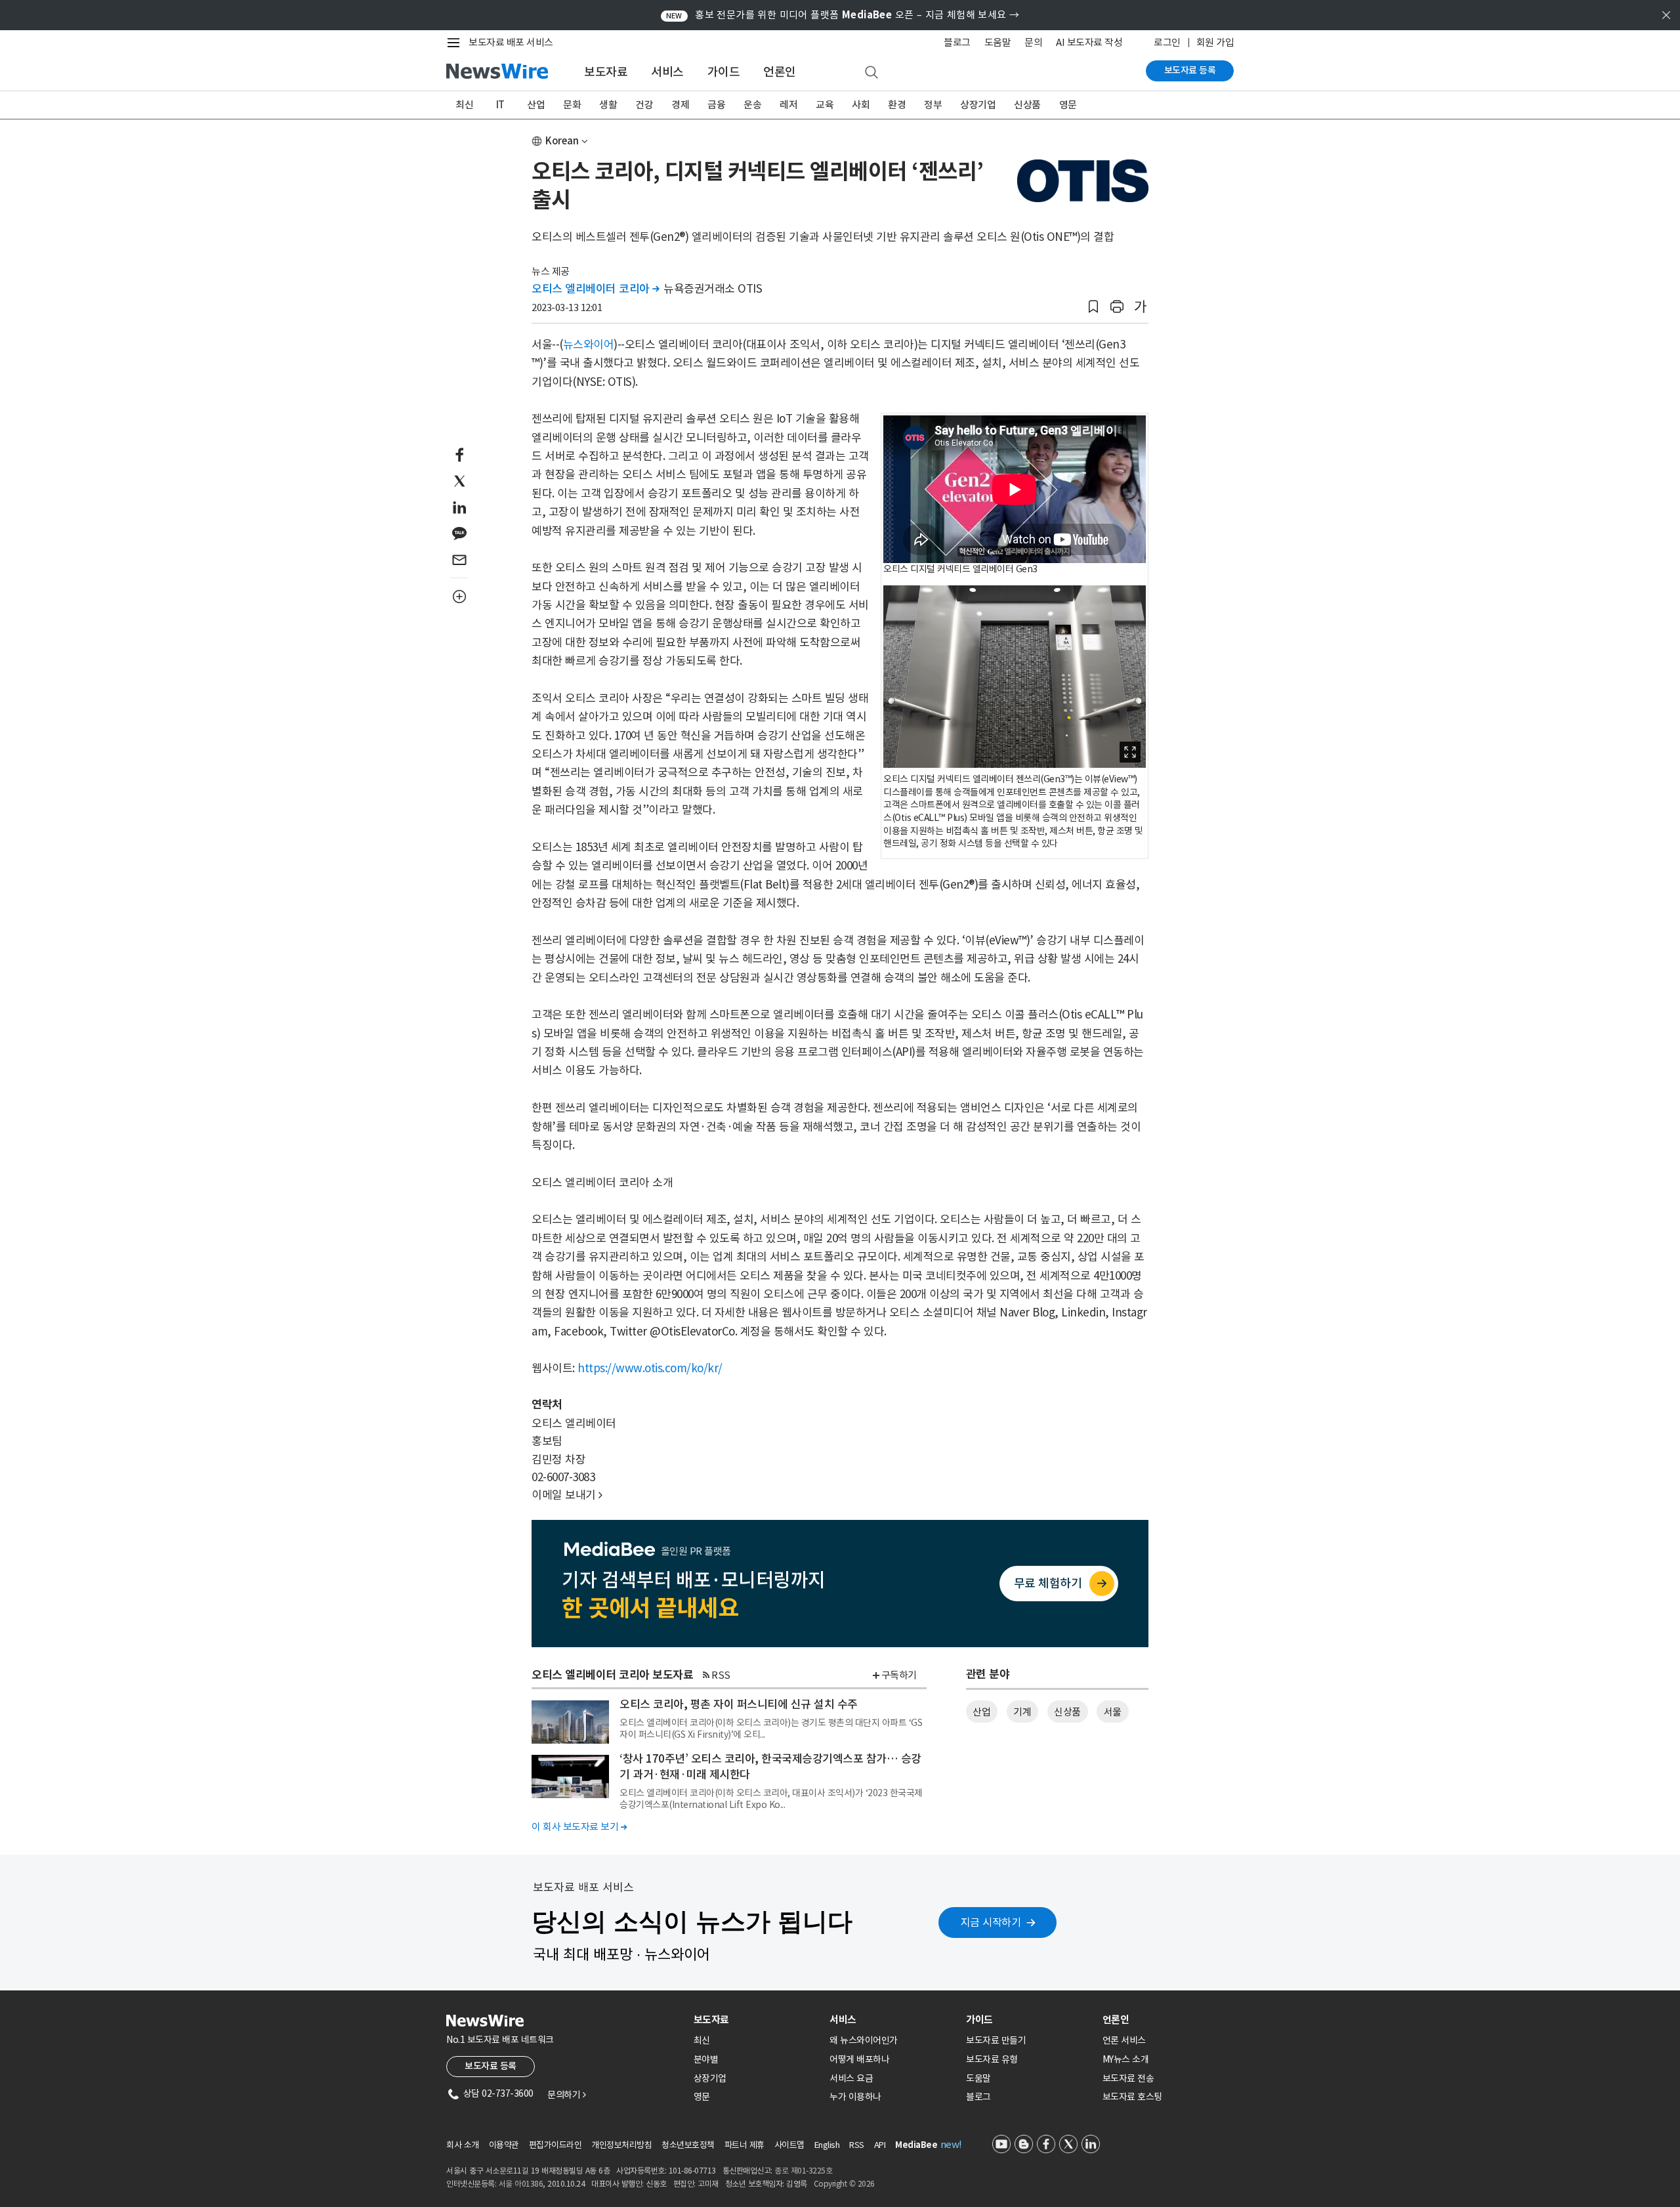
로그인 (1167, 42)
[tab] (757, 2020)
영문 (1068, 105)
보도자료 (606, 72)
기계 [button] (1022, 1712)
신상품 (1027, 105)
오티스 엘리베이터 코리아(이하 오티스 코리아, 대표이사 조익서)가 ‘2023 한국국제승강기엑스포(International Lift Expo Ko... (771, 1799)
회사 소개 (463, 2145)
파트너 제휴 (745, 2145)
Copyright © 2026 (844, 2184)
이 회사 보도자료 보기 (579, 1827)
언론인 (780, 72)
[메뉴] (456, 43)
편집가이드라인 (556, 2145)
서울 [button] (1113, 1712)
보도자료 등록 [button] (491, 2066)
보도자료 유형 (992, 2059)
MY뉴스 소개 (1126, 2059)
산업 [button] (981, 1712)
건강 (644, 105)
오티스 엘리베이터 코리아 (596, 289)
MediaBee (916, 2145)
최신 (464, 105)
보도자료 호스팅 (1132, 2097)
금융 (716, 105)
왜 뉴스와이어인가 (864, 2040)
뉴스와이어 (589, 345)
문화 (572, 105)
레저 (788, 105)
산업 (536, 105)
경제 (680, 105)
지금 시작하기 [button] (991, 1922)
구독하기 (899, 1675)
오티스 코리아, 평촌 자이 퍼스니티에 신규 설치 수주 (739, 1704)
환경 (897, 105)
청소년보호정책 (688, 2145)
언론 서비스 (1124, 2040)
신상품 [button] (1067, 1712)
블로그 (957, 42)
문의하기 (566, 2095)
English (827, 2145)
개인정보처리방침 (621, 2145)
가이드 (724, 72)
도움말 (998, 42)
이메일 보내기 (567, 1495)
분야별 (706, 2059)
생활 (608, 105)
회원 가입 (1215, 42)
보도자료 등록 (1190, 70)
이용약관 (504, 2145)
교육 (825, 105)
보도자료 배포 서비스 (511, 42)
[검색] (871, 73)
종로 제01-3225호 (803, 2171)
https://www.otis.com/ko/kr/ (650, 1368)
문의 (1033, 42)
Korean (562, 141)
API (880, 2145)
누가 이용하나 (855, 2097)
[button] (1093, 307)
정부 (933, 105)
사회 (861, 105)
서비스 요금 (851, 2078)
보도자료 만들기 (996, 2040)
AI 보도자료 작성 (1089, 42)
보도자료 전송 (1128, 2078)
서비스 (667, 72)
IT (500, 105)
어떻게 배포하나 (859, 2059)
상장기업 (978, 105)
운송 (752, 105)
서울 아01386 (521, 2184)
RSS (721, 1675)
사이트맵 (789, 2145)
